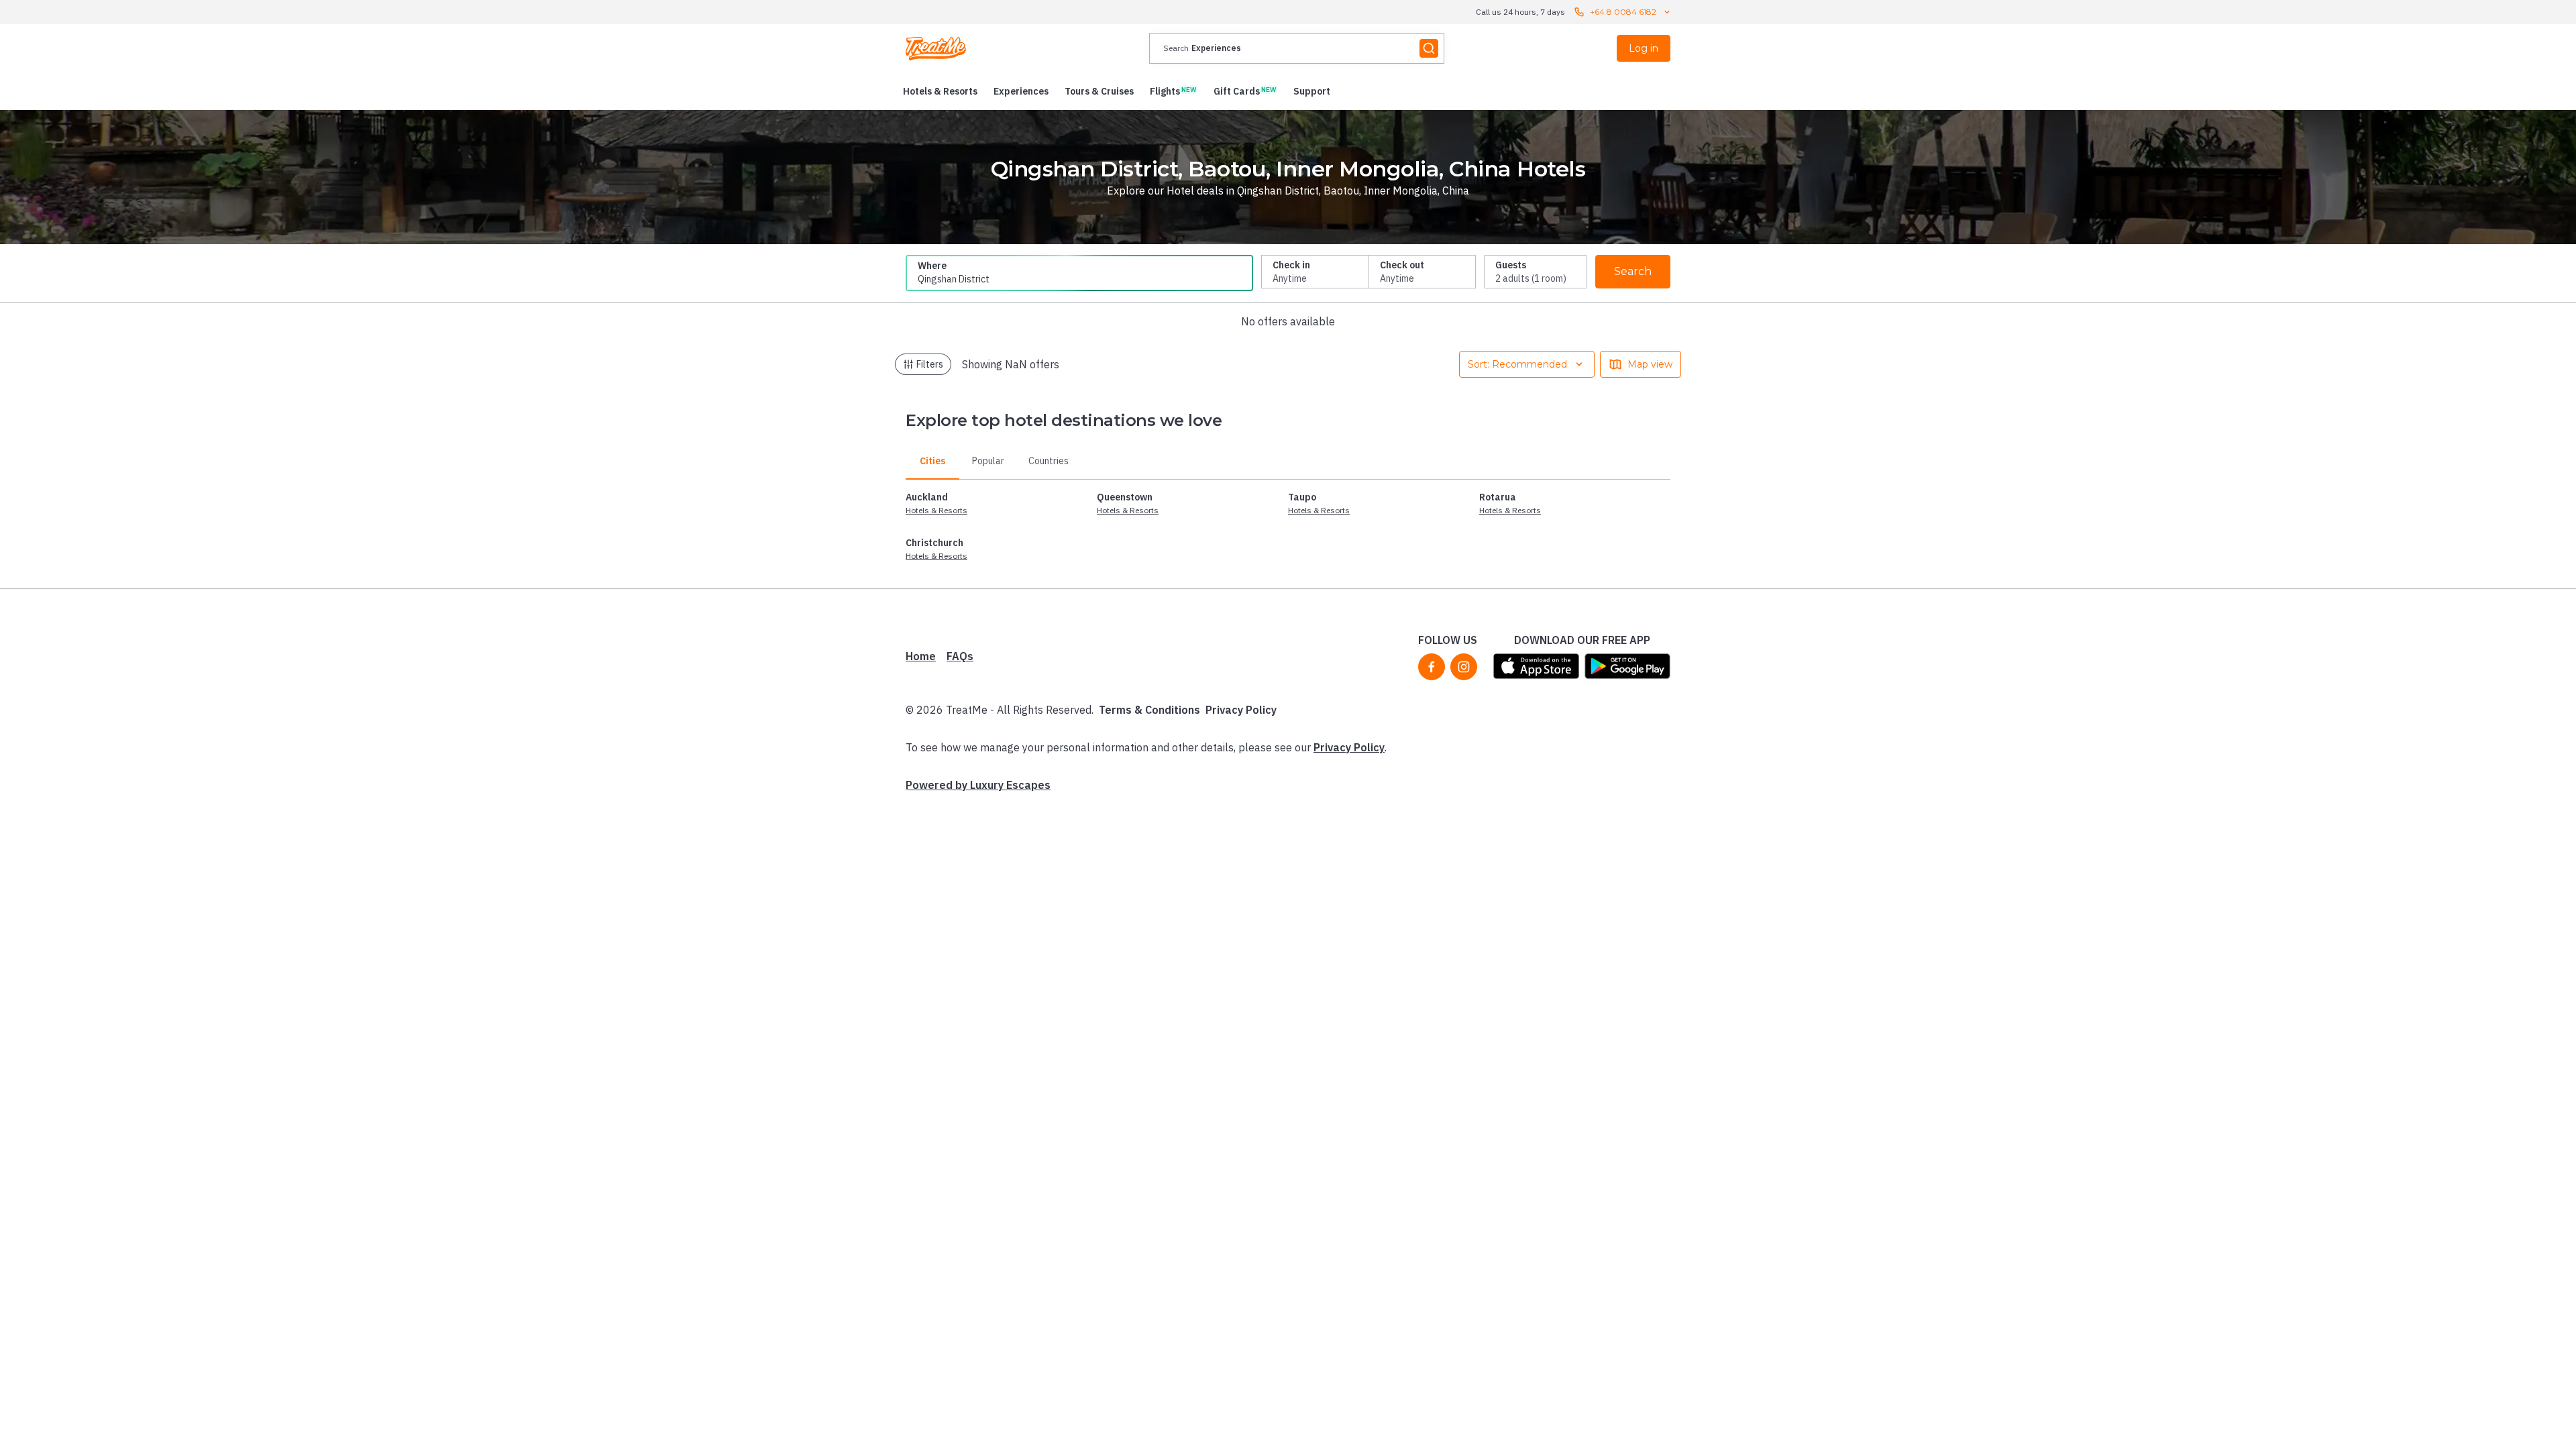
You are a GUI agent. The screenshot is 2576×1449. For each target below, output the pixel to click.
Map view (1650, 364)
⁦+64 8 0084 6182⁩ (1623, 12)
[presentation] (1297, 48)
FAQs (960, 656)
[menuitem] (940, 91)
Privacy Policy (1241, 710)
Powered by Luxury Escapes (978, 785)
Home (921, 656)
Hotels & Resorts (936, 510)
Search (1633, 271)
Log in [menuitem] (1644, 48)
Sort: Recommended (1517, 364)
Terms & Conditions (1149, 710)
